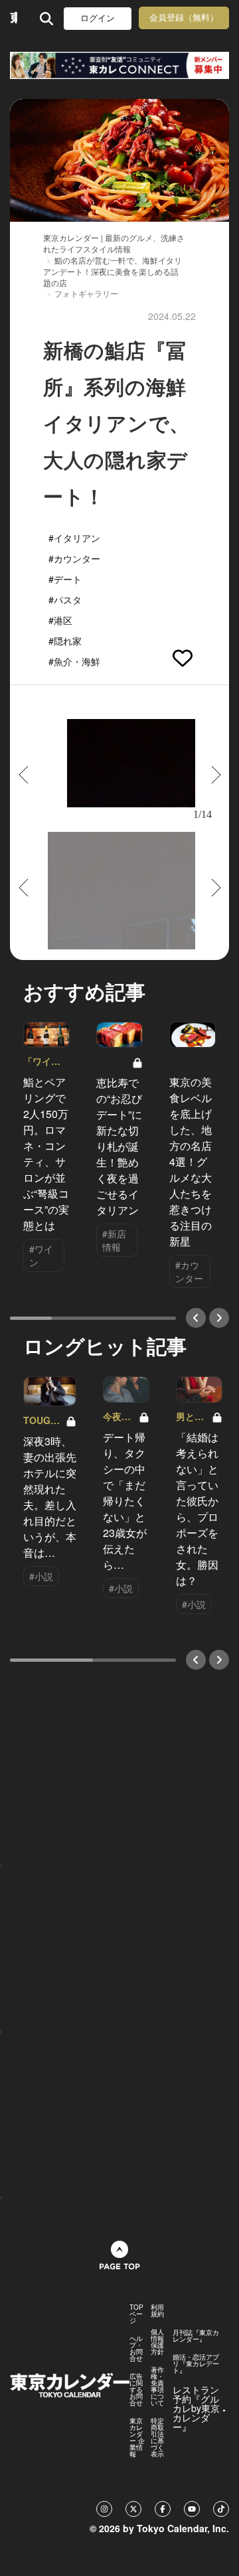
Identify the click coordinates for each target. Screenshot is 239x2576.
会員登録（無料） (184, 18)
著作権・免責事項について (157, 2386)
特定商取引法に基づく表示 (157, 2437)
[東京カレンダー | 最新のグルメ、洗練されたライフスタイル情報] (14, 18)
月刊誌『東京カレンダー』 (196, 2336)
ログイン (98, 18)
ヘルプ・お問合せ (136, 2348)
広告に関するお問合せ (136, 2389)
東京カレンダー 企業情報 (137, 2437)
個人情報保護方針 (157, 2342)
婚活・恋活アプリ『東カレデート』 (196, 2364)
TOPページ (136, 2314)
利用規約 (157, 2310)
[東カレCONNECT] (119, 65)
